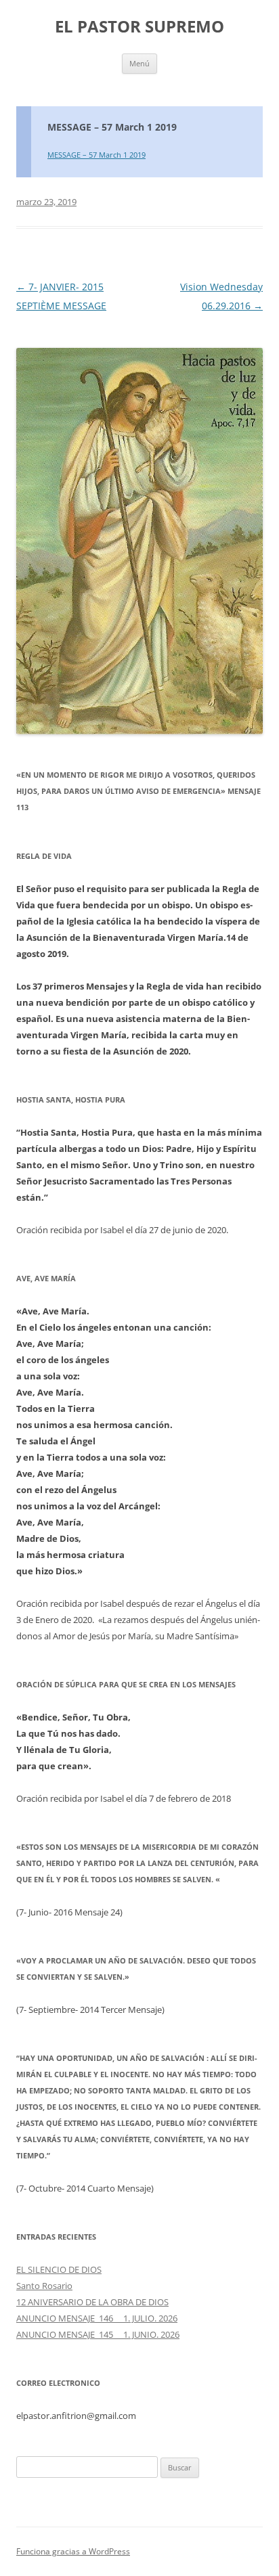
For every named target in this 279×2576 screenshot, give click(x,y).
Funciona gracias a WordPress (73, 2551)
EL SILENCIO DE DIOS (59, 2269)
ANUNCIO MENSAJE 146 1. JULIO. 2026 (97, 2318)
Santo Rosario (44, 2286)
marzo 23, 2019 (46, 202)
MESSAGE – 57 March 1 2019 (112, 127)
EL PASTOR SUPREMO (139, 27)
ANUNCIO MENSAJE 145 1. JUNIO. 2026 (98, 2334)
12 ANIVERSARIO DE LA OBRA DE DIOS (92, 2302)
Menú (139, 63)
